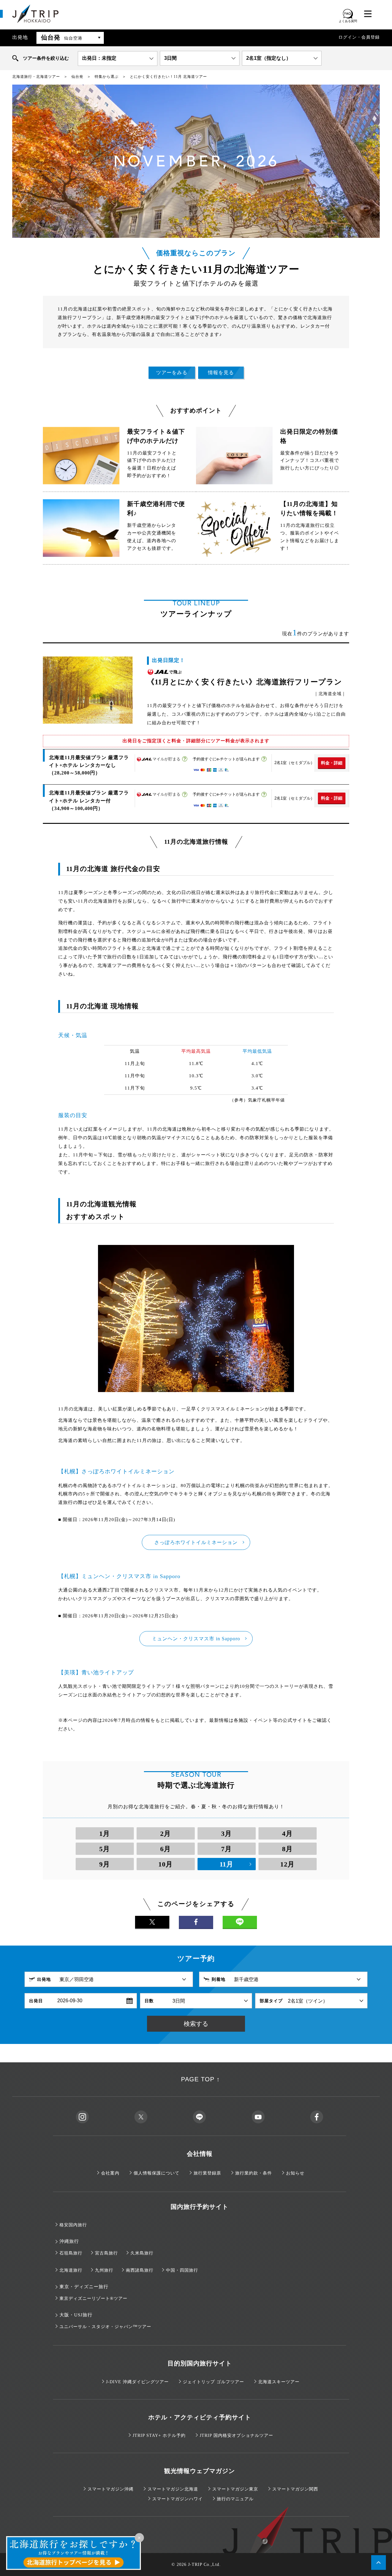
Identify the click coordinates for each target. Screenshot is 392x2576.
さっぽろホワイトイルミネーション (196, 1542)
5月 (105, 1849)
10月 (166, 1864)
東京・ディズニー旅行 (84, 2287)
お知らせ (295, 2173)
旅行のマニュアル (235, 2499)
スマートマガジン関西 (295, 2489)
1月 (105, 1834)
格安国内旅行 (73, 2225)
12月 (287, 1864)
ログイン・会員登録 (359, 37)
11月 (226, 1864)
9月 (105, 1864)
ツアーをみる (172, 373)
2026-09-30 (70, 2001)
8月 (287, 1849)
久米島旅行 (142, 2253)
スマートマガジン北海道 (173, 2489)
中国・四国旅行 (182, 2270)
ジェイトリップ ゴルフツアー (213, 2382)
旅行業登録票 (207, 2173)
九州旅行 (104, 2270)
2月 (166, 1834)
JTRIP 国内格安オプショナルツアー (236, 2435)
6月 (166, 1849)
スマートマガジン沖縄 (111, 2489)
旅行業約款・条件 (254, 2173)
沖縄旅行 (69, 2241)
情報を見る (221, 373)
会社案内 (110, 2173)
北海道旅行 (71, 2270)
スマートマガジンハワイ (177, 2499)
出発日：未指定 (99, 58)
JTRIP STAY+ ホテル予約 (159, 2435)
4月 (287, 1834)
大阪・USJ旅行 (76, 2315)
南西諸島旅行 (140, 2270)
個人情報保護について (156, 2173)
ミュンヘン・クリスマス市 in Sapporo (196, 1639)
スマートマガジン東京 (235, 2489)
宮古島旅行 (106, 2253)
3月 (226, 1834)
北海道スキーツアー (279, 2382)
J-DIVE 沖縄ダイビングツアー (137, 2382)
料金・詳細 (332, 763)
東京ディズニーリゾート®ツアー (93, 2298)
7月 (226, 1849)
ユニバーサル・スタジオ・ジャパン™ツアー (105, 2327)
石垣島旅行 (71, 2253)
